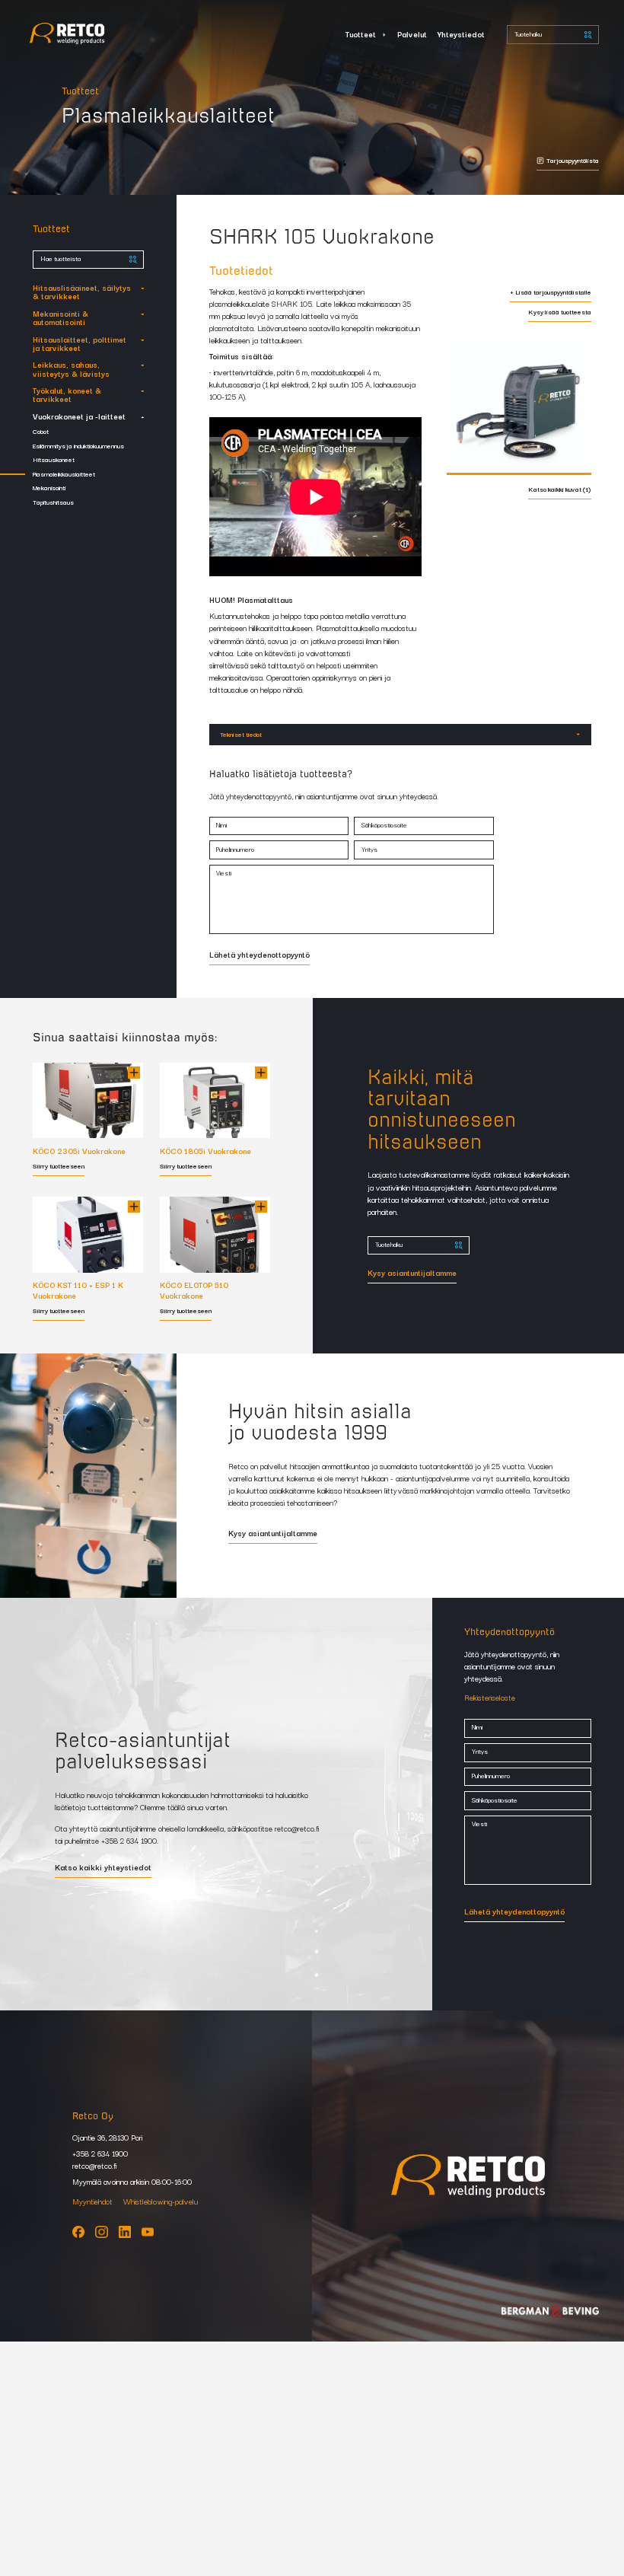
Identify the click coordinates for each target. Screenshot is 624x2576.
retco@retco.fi (297, 1828)
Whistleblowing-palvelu (161, 2201)
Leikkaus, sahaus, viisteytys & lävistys (71, 368)
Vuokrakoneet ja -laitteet (79, 416)
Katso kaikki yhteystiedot (103, 1868)
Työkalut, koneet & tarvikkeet (67, 394)
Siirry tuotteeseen (59, 1167)
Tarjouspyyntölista (573, 161)
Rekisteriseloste (490, 1697)
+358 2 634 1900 (129, 1840)
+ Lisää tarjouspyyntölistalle (551, 293)
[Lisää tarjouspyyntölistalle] (134, 1073)
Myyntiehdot (92, 2201)
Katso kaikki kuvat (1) (560, 490)
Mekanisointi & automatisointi (60, 317)
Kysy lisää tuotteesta (560, 312)
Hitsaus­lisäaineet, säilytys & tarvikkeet (82, 292)
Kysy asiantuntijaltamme (412, 1274)
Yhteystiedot (461, 34)
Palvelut (412, 34)
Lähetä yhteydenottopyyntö (259, 955)
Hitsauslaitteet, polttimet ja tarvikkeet (80, 343)
